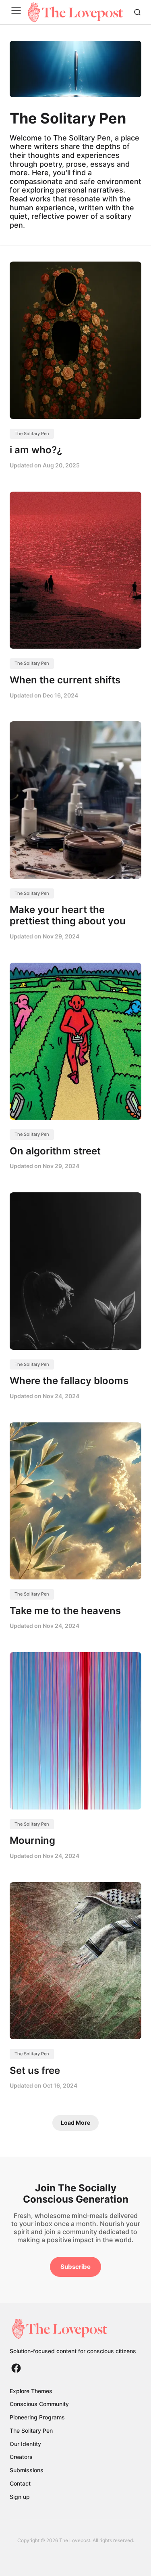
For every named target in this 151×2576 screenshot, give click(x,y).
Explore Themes (31, 2391)
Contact (20, 2483)
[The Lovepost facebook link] (16, 2368)
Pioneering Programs (37, 2417)
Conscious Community (39, 2404)
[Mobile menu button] (18, 12)
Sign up (20, 2497)
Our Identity (25, 2444)
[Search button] (137, 12)
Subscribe (75, 2267)
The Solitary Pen (32, 434)
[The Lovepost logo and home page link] (73, 2329)
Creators (21, 2457)
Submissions (27, 2470)
